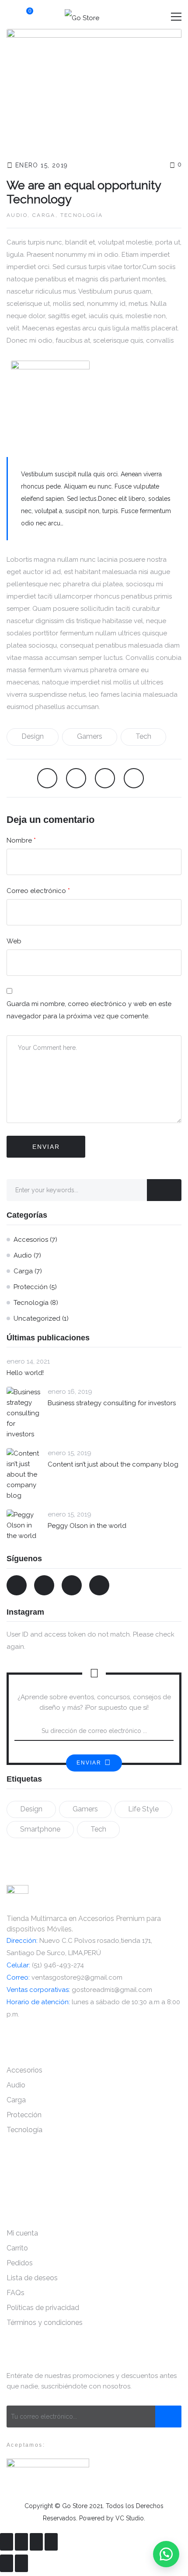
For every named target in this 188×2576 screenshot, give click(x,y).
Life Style (143, 1809)
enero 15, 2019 (42, 165)
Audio (17, 215)
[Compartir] (21, 2542)
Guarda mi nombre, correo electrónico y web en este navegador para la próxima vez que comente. (89, 1010)
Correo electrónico (38, 891)
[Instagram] (99, 1585)
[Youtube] (72, 1585)
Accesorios (31, 1240)
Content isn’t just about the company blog (113, 1464)
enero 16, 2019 (70, 1392)
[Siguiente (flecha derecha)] (21, 2563)
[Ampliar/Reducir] (51, 2542)
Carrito (17, 2248)
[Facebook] (47, 778)
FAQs (16, 2293)
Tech (143, 736)
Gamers (90, 736)
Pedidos (20, 2263)
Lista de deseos (32, 2278)
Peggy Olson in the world (87, 1526)
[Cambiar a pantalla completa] (36, 2542)
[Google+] (134, 778)
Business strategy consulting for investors (112, 1403)
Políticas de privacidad (43, 2308)
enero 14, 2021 (28, 1361)
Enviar (89, 1763)
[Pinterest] (105, 778)
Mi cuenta (22, 2233)
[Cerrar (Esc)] (7, 2542)
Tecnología (82, 215)
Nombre (21, 840)
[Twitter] (76, 778)
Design (33, 736)
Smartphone (40, 1829)
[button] (166, 2554)
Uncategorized (37, 1318)
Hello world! (25, 1373)
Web (14, 941)
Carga (44, 215)
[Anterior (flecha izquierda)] (7, 2563)
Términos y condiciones (45, 2323)
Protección (31, 1287)
